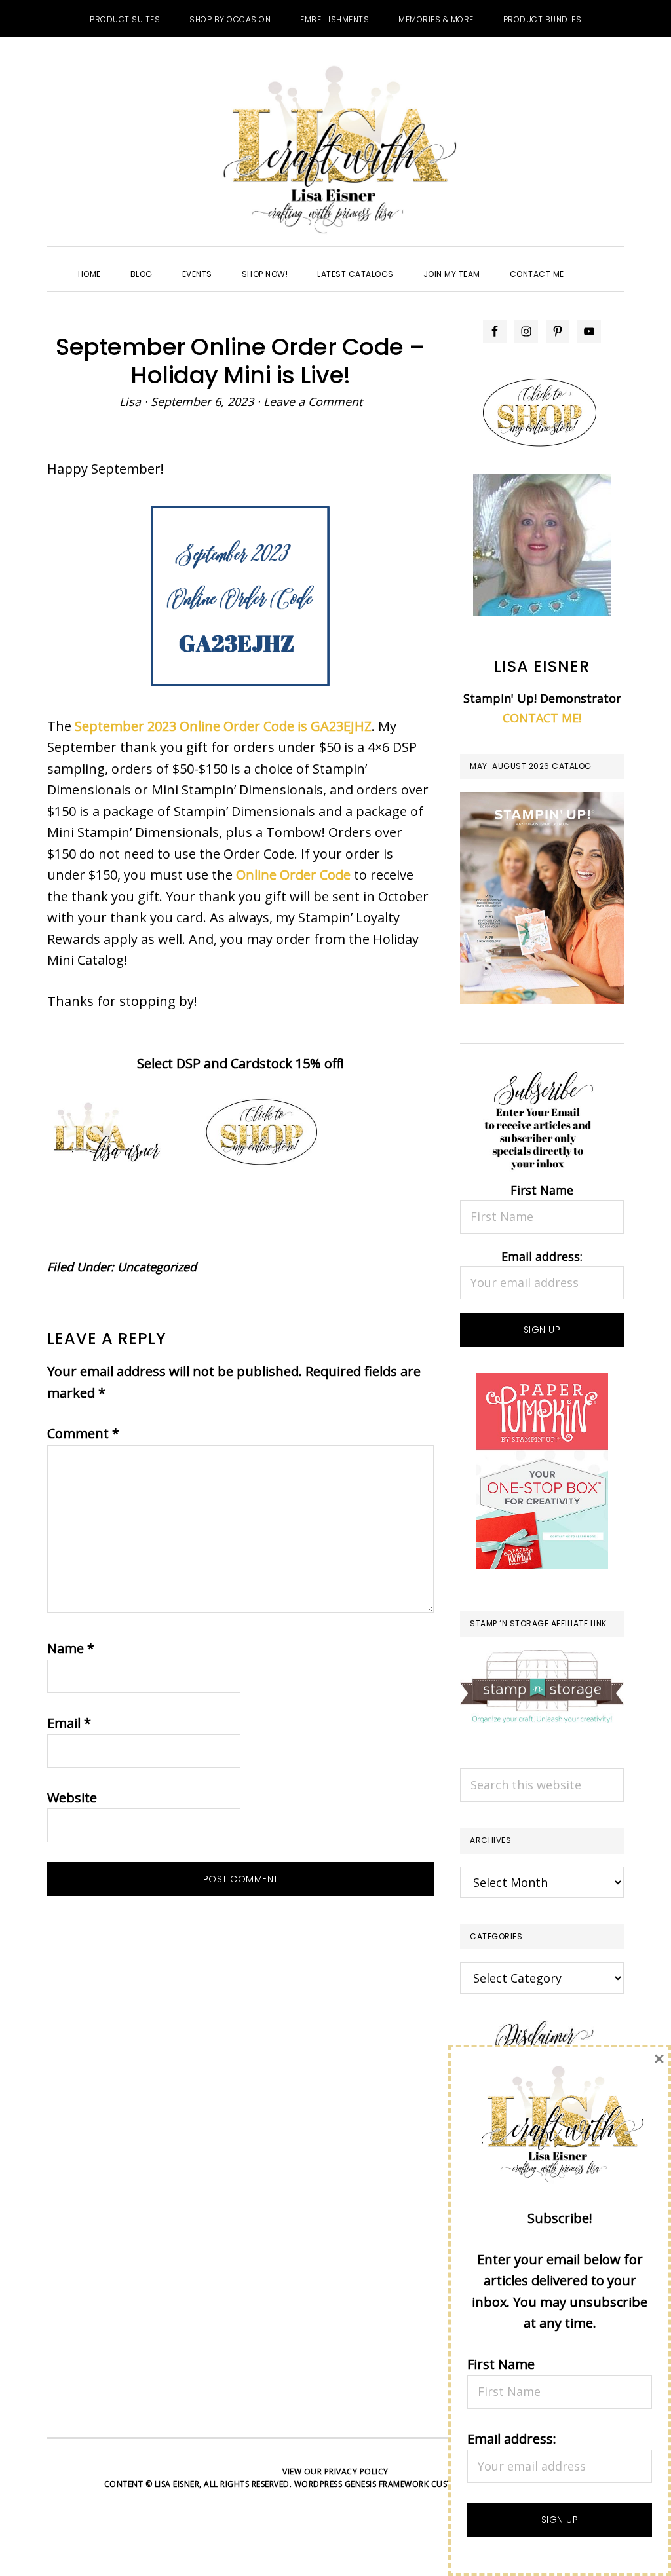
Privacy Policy (356, 2472)
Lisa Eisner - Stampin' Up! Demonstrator (335, 151)
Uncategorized (157, 1267)
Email (69, 1723)
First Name (542, 1190)
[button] (594, 263)
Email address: (542, 1256)
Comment (83, 1433)
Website (72, 1798)
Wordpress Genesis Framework (362, 2484)
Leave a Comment (313, 401)
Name (71, 1648)
